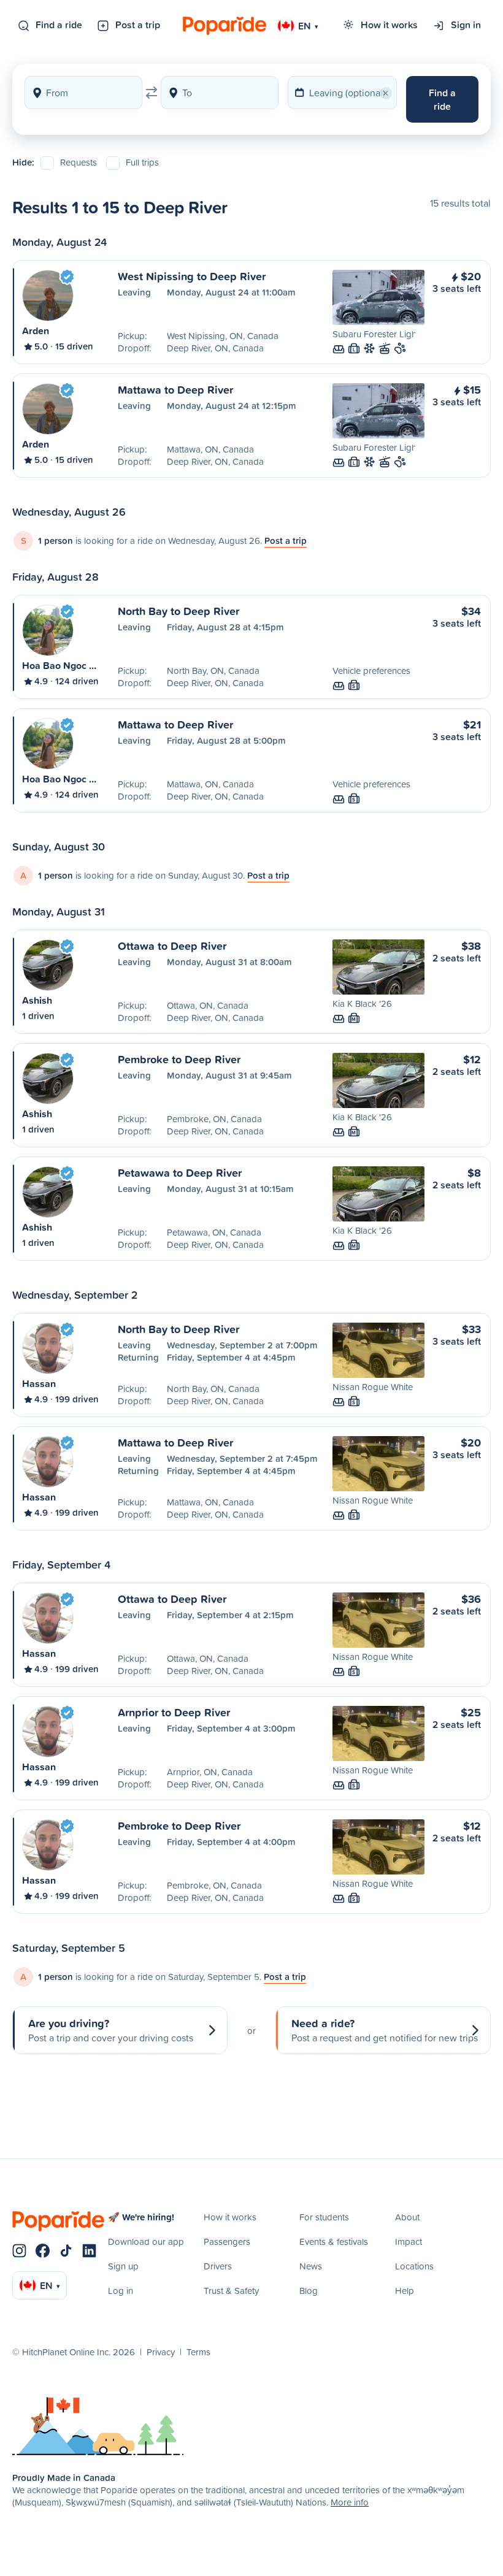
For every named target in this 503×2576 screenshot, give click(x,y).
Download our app (146, 2242)
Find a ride (59, 25)
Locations (414, 2266)
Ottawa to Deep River (172, 946)
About (407, 2217)
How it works (389, 25)
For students (324, 2217)
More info (350, 2502)
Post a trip (138, 25)
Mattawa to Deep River (175, 389)
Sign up (123, 2266)
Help (405, 2291)
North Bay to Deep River (179, 611)
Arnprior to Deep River (174, 1712)
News (311, 2266)
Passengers (227, 2242)
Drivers (218, 2266)
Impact (409, 2242)
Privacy (161, 2352)
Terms (198, 2352)
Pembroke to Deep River (179, 1059)
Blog (309, 2291)
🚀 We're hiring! (141, 2217)
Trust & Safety (231, 2291)
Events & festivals (334, 2242)
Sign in (466, 25)
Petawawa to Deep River (180, 1172)
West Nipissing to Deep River (192, 276)
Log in (121, 2291)
